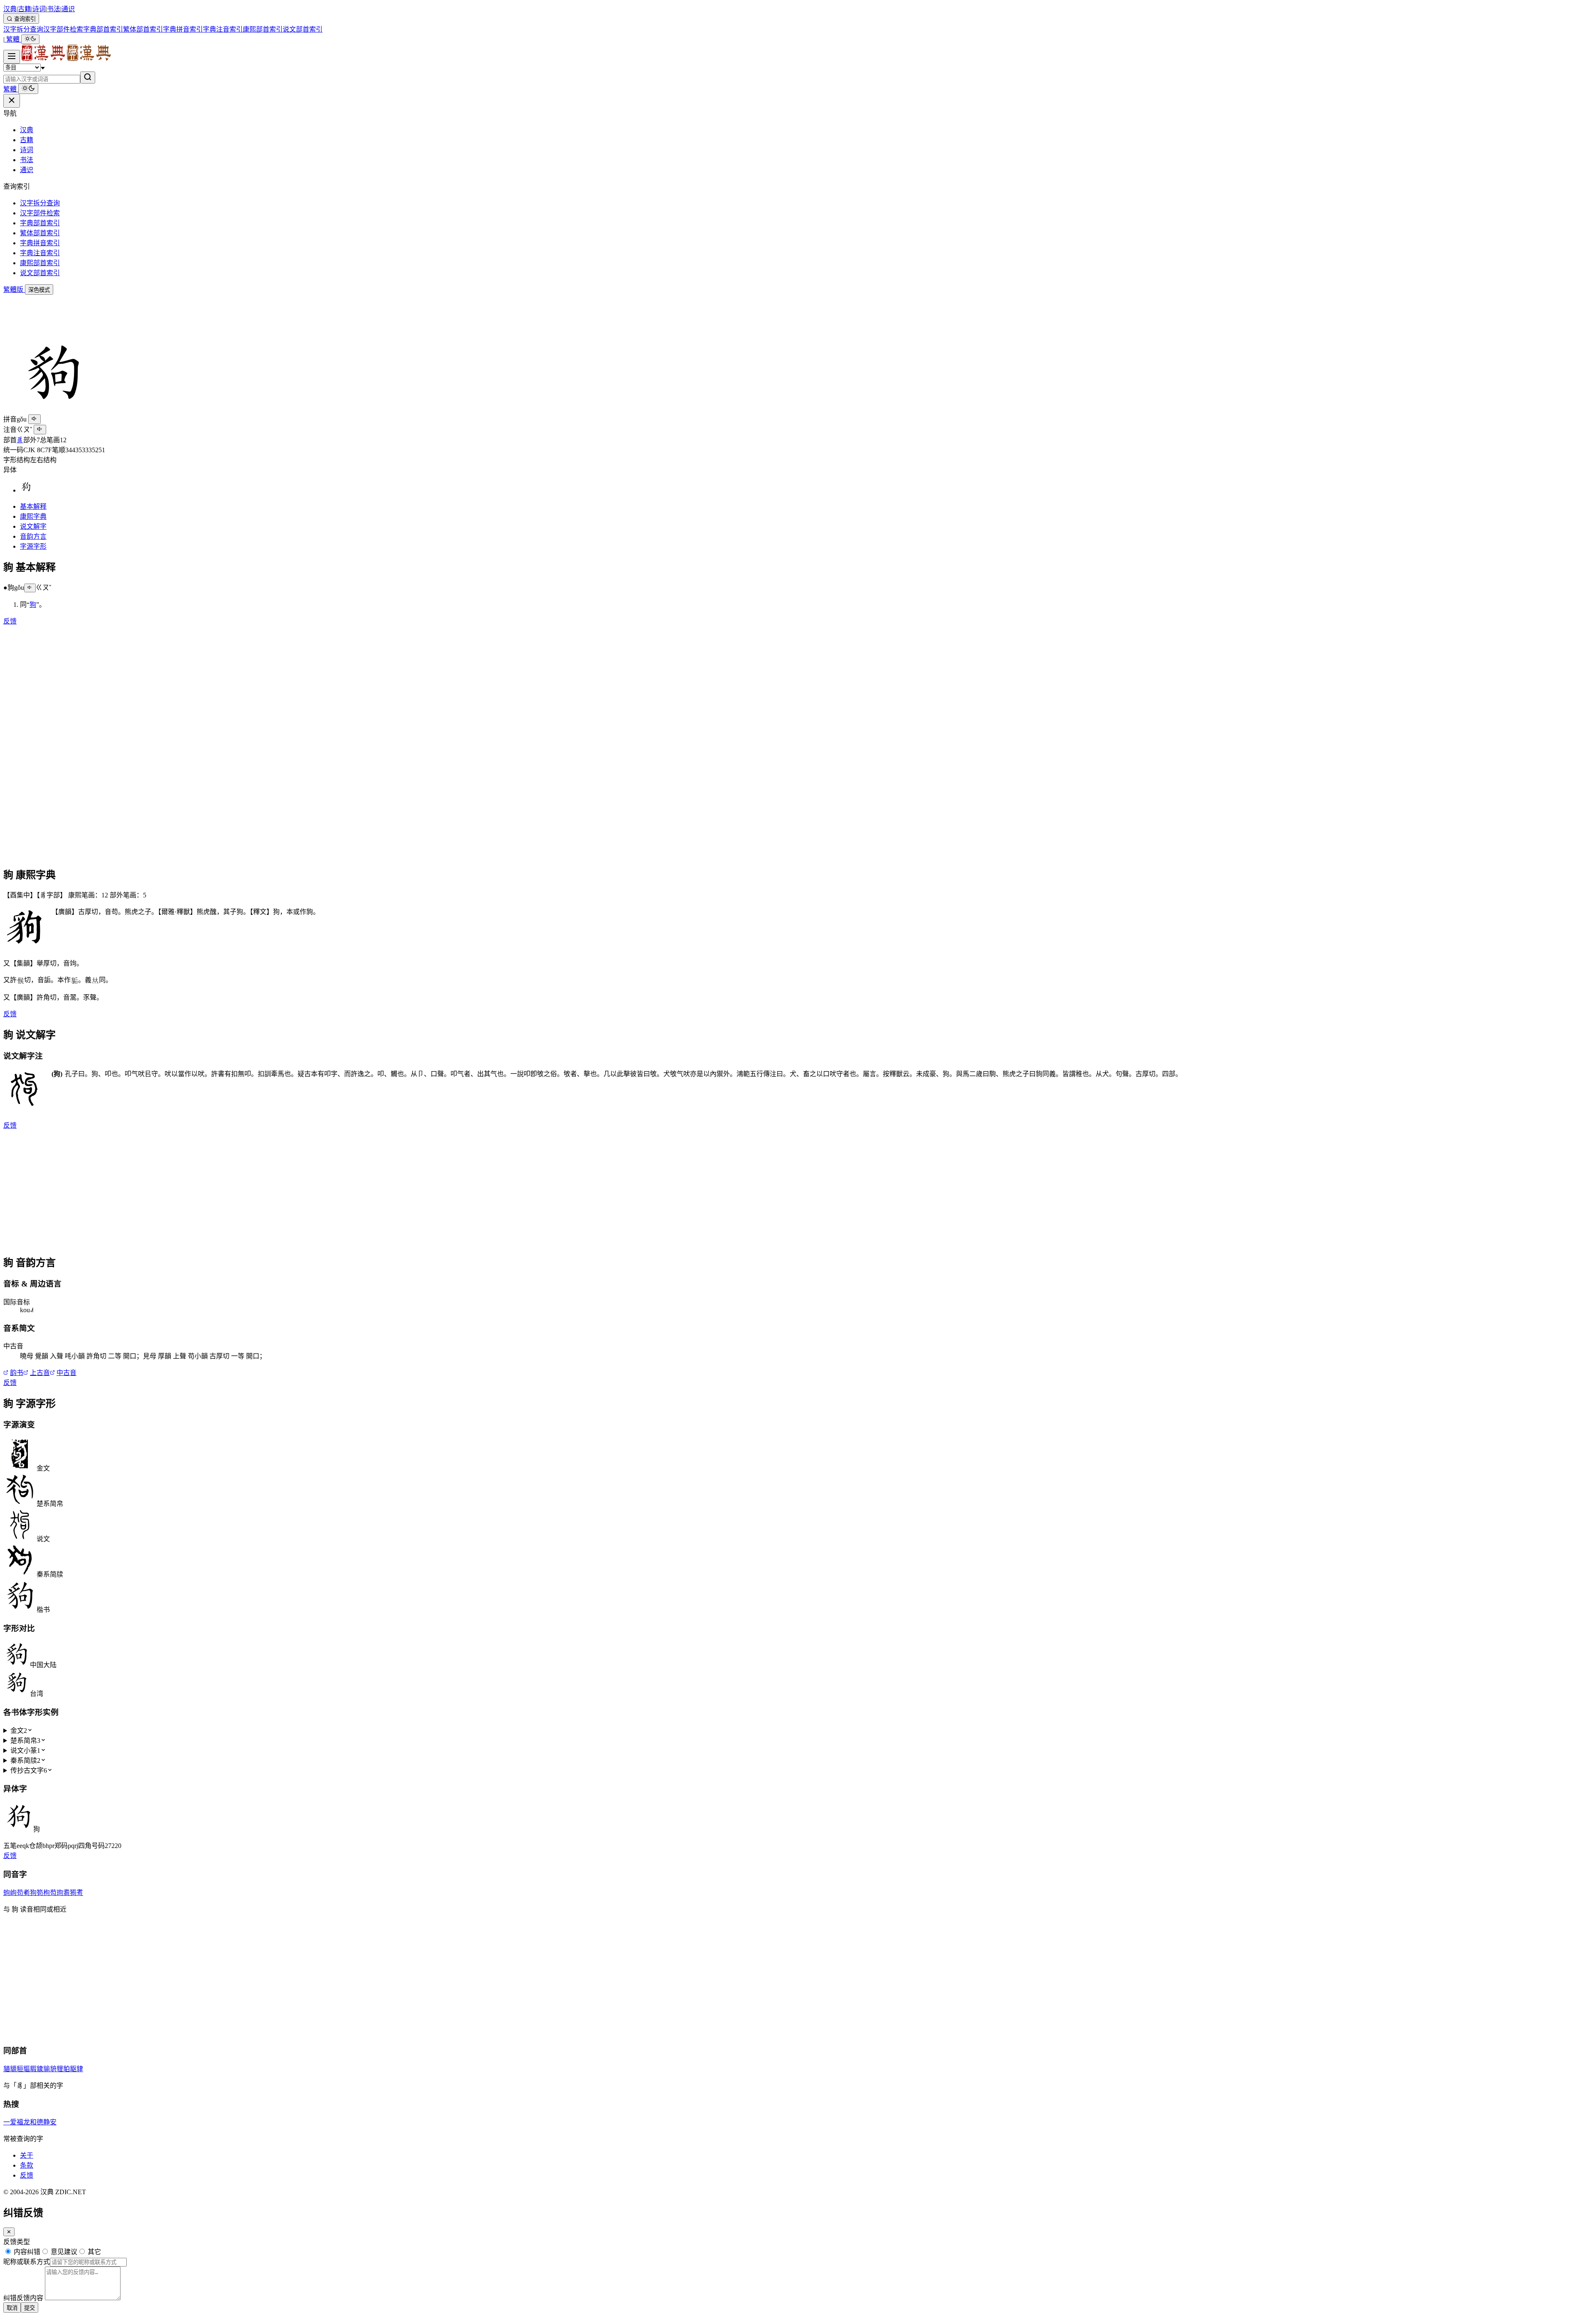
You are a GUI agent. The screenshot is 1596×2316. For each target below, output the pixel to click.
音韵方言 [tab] (33, 536)
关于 (27, 2155)
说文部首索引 (40, 273)
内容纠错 (26, 2252)
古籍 (25, 9)
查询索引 (24, 19)
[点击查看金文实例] (20, 1468)
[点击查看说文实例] (20, 1539)
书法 (54, 9)
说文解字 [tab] (33, 526)
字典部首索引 (40, 223)
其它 (94, 2252)
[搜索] (88, 78)
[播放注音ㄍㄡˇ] (40, 430)
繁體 (13, 39)
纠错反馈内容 (23, 2298)
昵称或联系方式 (27, 2262)
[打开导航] (12, 57)
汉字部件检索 (40, 213)
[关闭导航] (12, 101)
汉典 (10, 9)
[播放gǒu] (34, 419)
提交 (30, 2308)
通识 (68, 9)
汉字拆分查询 (40, 203)
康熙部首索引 (40, 263)
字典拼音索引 (40, 243)
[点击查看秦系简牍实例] (20, 1574)
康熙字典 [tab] (33, 516)
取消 (12, 2308)
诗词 (39, 9)
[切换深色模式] (30, 39)
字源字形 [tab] (33, 546)
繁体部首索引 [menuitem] (143, 29)
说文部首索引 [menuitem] (303, 29)
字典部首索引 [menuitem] (103, 29)
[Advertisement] (253, 313)
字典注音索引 (40, 253)
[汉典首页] (66, 59)
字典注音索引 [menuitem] (223, 29)
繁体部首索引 (40, 233)
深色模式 (39, 290)
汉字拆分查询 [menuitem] (23, 29)
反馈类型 (17, 2242)
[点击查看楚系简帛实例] (20, 1504)
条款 (27, 2165)
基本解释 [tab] (33, 506)
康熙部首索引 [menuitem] (263, 29)
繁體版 (14, 289)
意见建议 (63, 2252)
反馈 (10, 621)
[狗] (26, 490)
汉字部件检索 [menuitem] (63, 29)
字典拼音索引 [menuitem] (183, 29)
